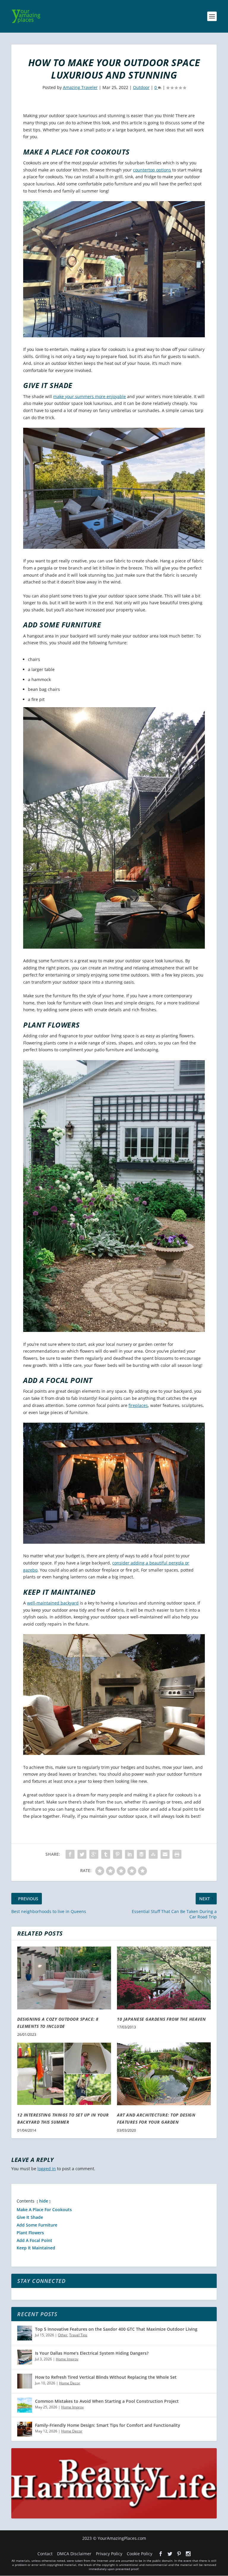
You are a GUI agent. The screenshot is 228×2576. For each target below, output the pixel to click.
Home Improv (67, 2359)
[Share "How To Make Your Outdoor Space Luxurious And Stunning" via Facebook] (70, 1854)
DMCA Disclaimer (74, 2554)
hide (44, 2201)
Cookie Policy (140, 2554)
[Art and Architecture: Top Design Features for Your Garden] (164, 2074)
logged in (47, 2169)
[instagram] (188, 2554)
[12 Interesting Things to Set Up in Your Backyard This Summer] (64, 2074)
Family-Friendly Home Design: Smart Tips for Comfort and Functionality (108, 2425)
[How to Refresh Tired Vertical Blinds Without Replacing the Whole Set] (25, 2381)
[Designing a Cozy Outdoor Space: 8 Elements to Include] (64, 1978)
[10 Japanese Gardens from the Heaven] (164, 1978)
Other (63, 2335)
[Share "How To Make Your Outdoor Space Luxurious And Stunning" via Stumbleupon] (153, 1854)
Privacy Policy (109, 2554)
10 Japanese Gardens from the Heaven (161, 2019)
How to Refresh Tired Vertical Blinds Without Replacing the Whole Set (106, 2377)
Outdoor (141, 87)
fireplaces (138, 1405)
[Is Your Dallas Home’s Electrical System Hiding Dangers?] (25, 2357)
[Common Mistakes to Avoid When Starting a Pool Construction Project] (25, 2405)
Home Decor (70, 2383)
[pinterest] (179, 2554)
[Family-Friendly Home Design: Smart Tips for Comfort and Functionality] (25, 2429)
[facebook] (161, 2554)
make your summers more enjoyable (90, 396)
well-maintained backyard (53, 1603)
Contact (45, 2554)
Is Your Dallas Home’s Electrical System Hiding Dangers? (92, 2353)
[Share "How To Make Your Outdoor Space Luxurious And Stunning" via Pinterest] (118, 1854)
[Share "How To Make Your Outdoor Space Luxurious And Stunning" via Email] (165, 1854)
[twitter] (170, 2554)
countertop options (152, 170)
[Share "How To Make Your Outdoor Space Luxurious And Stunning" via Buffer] (141, 1854)
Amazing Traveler (80, 87)
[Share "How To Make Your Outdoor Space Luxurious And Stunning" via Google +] (94, 1854)
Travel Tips (78, 2335)
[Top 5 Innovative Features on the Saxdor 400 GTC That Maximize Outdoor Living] (25, 2333)
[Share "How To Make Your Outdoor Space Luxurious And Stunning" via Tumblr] (106, 1854)
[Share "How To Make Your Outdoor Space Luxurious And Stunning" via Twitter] (82, 1854)
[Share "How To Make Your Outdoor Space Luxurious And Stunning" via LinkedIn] (129, 1854)
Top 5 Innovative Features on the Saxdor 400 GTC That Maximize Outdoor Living (116, 2329)
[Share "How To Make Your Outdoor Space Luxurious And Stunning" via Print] (177, 1854)
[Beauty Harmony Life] (114, 2517)
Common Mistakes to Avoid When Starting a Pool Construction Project (107, 2401)
